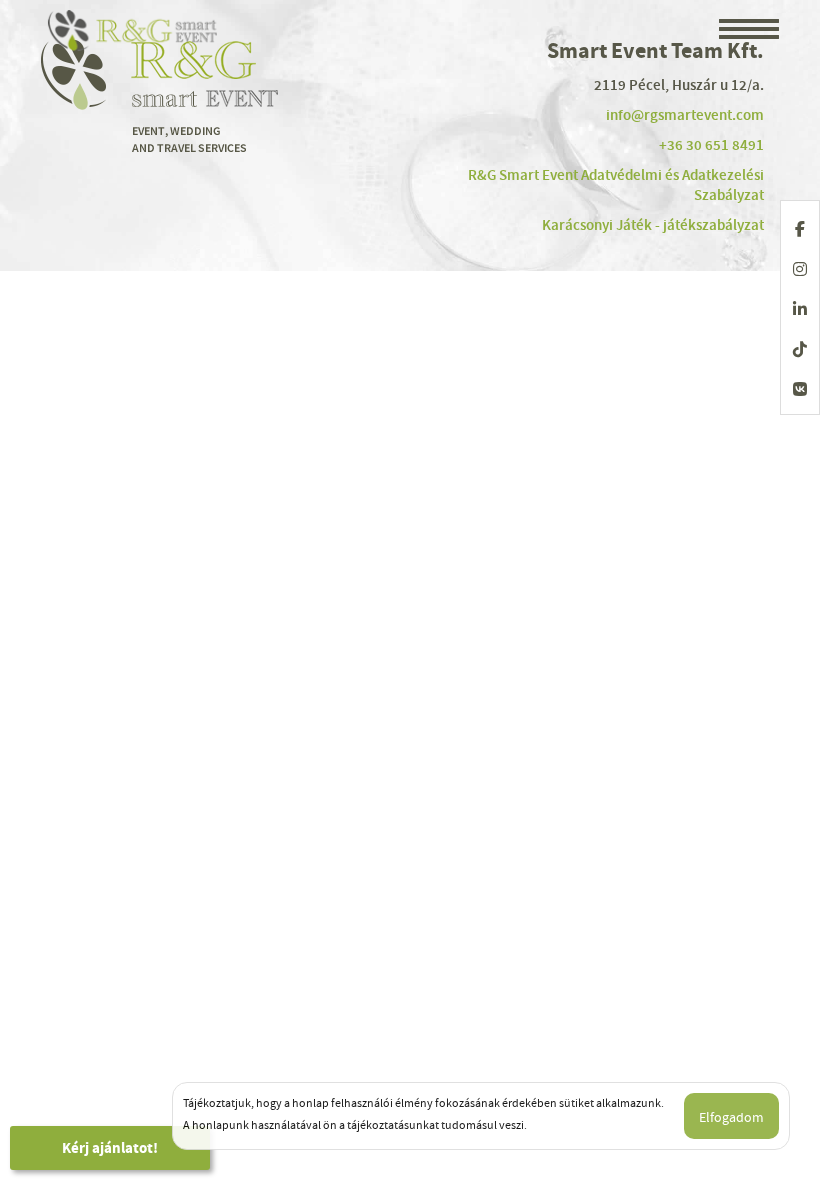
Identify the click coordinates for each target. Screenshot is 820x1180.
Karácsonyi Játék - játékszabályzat (653, 225)
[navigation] (749, 31)
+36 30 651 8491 (711, 145)
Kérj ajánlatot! (110, 1148)
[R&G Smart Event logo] (133, 30)
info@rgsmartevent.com (685, 115)
